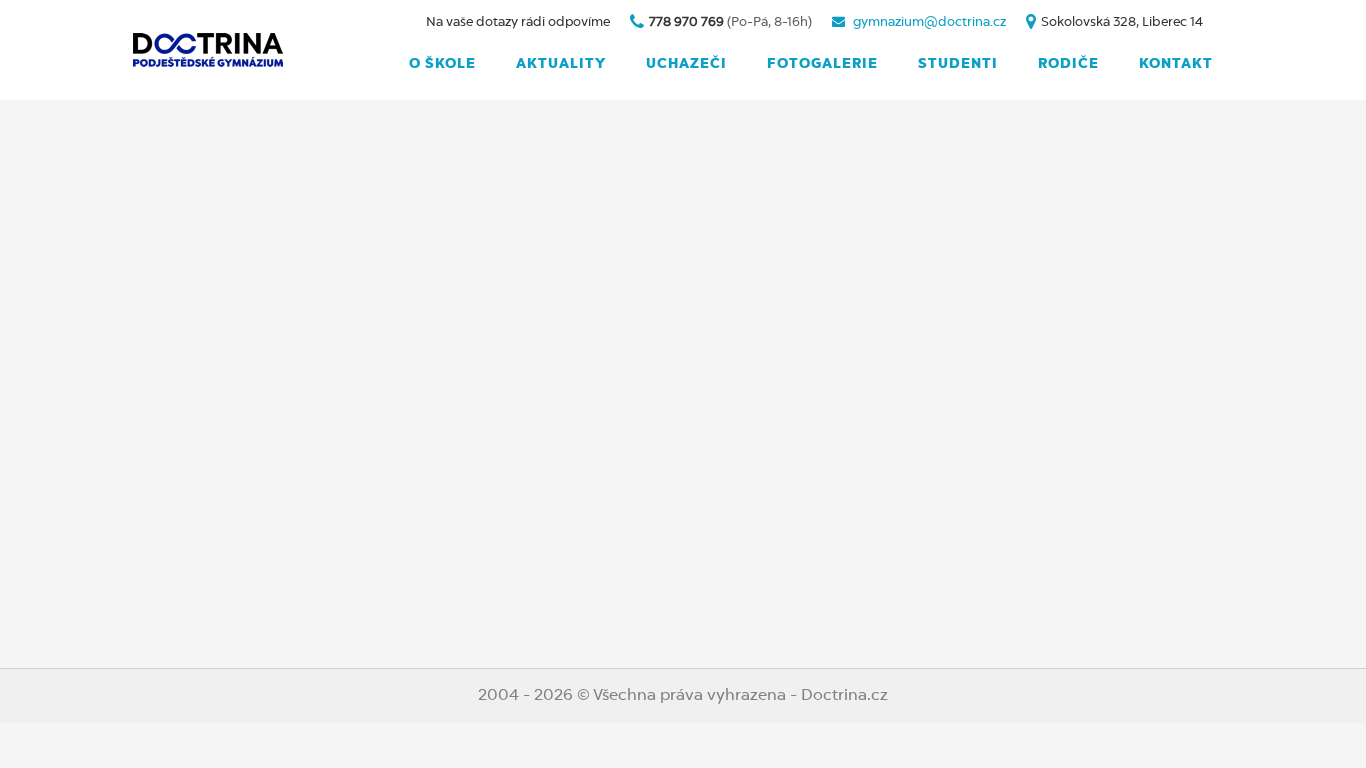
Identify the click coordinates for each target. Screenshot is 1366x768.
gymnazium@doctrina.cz (929, 22)
